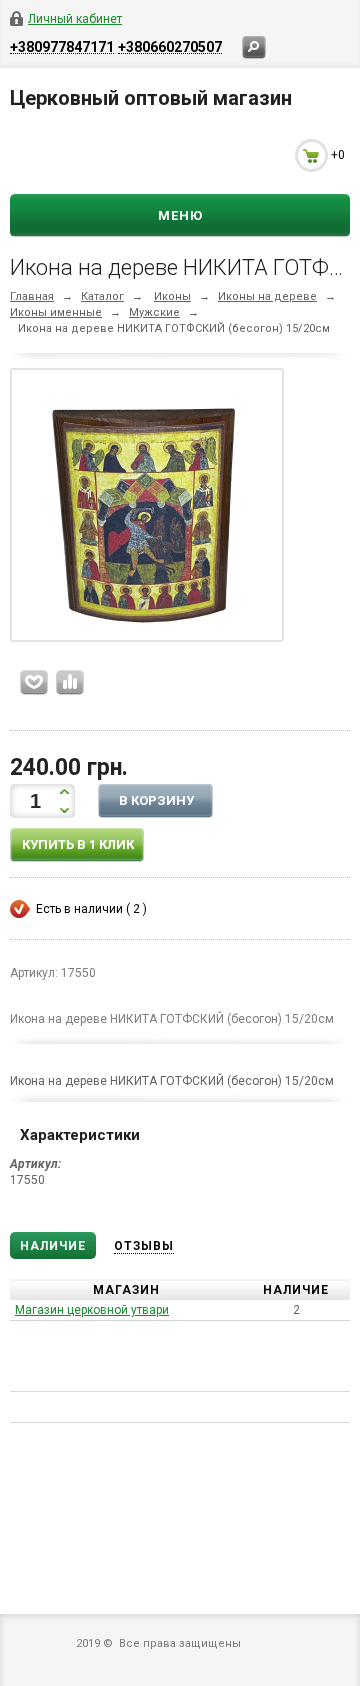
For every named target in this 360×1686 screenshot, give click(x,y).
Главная (32, 296)
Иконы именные (56, 312)
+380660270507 (170, 46)
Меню (180, 215)
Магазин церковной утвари (92, 1310)
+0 (338, 155)
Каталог (102, 296)
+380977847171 (62, 46)
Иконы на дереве (267, 296)
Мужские (154, 312)
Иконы (172, 296)
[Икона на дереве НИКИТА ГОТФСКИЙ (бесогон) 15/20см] (147, 509)
